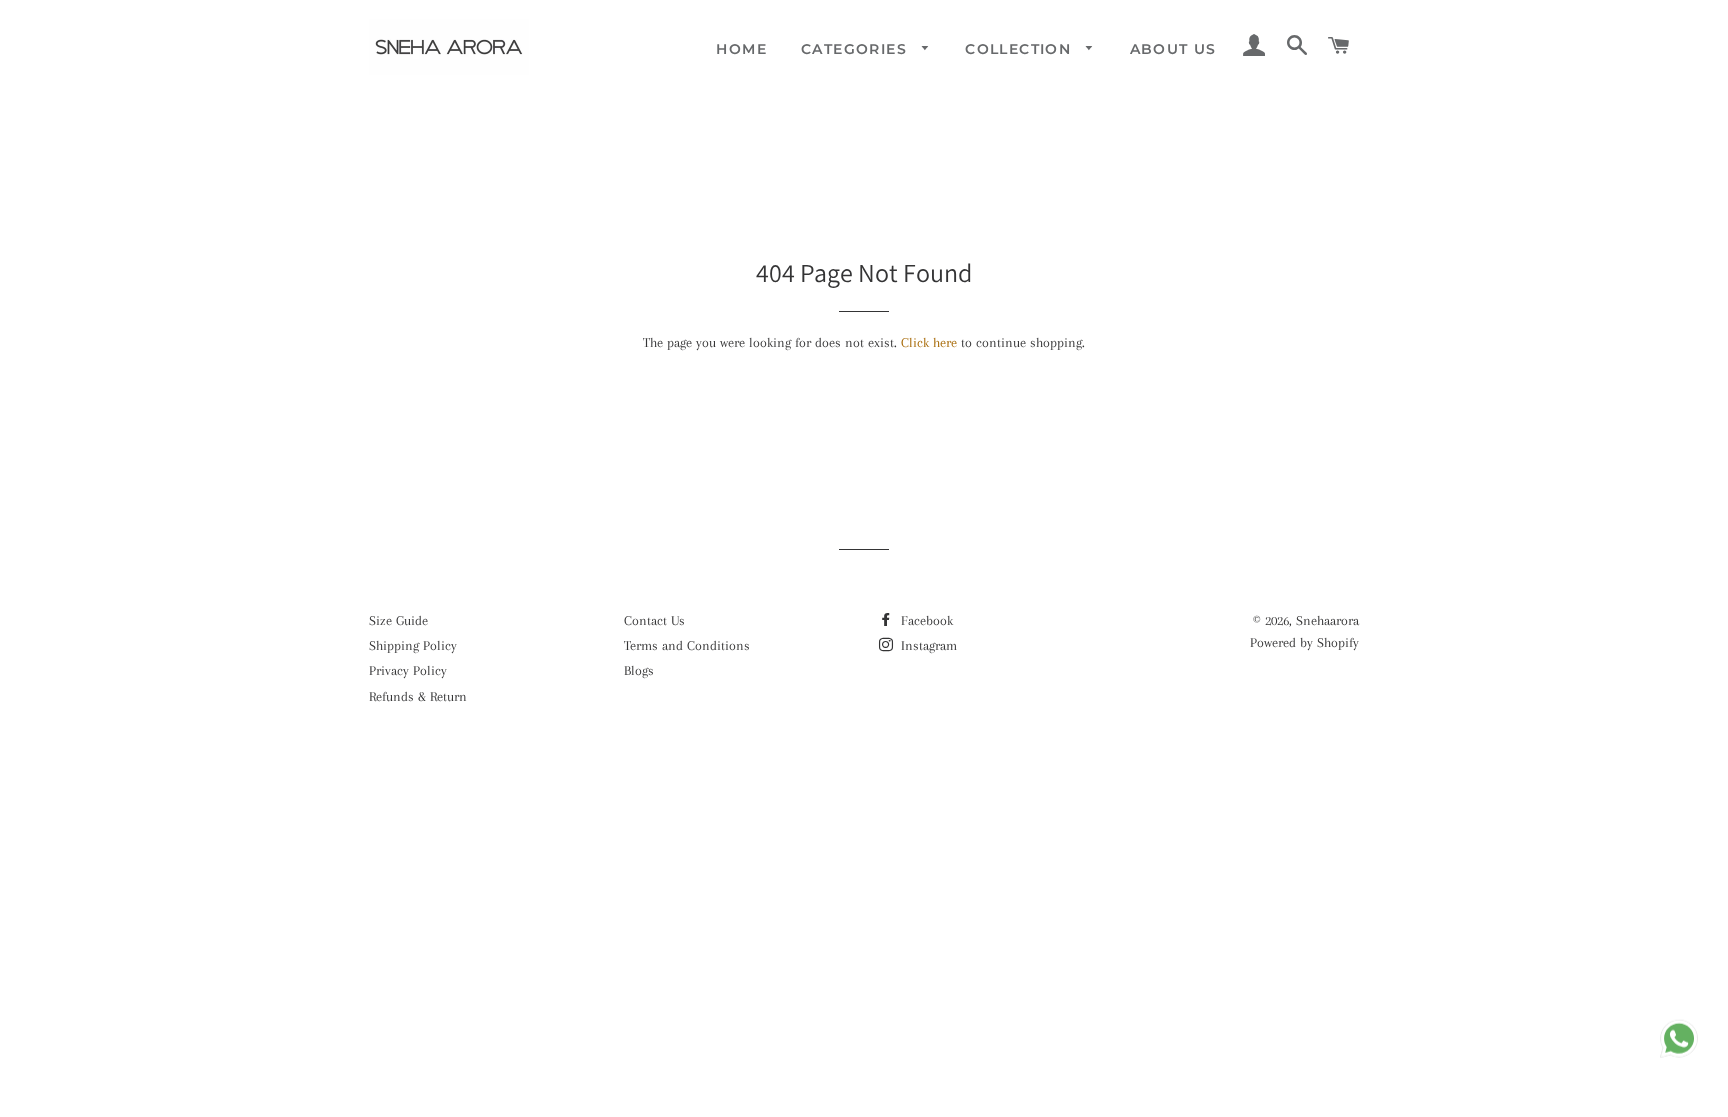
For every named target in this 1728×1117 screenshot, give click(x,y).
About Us (1173, 49)
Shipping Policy (413, 645)
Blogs (639, 670)
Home (741, 49)
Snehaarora (1327, 620)
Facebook (925, 620)
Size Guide (398, 620)
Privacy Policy (408, 670)
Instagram (927, 645)
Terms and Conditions (687, 645)
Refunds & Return (418, 696)
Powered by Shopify (1304, 642)
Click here (929, 342)
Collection (1020, 49)
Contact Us (654, 620)
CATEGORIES (856, 49)
